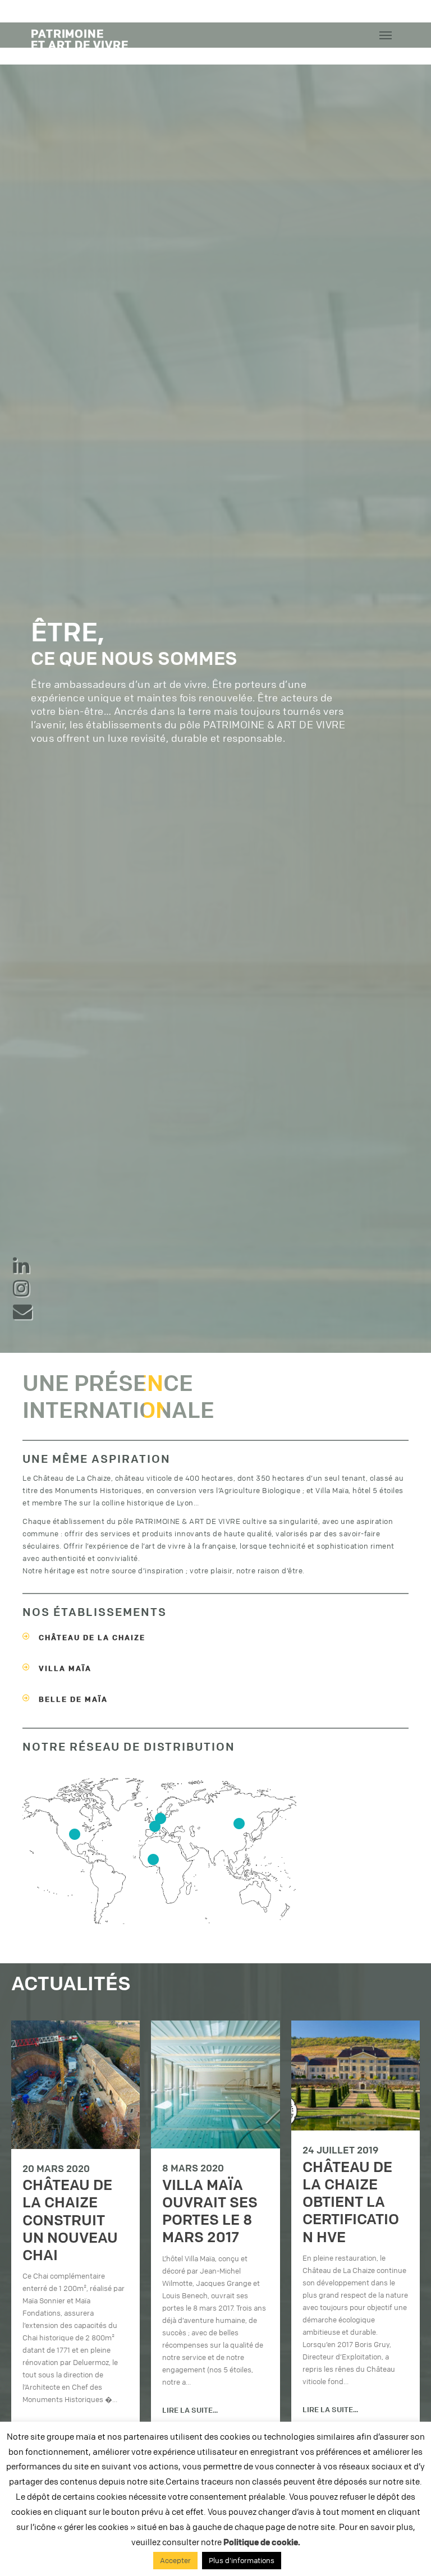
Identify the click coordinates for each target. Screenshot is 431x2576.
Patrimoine (80, 38)
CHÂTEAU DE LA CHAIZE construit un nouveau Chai (70, 2220)
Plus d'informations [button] (242, 2560)
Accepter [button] (175, 2560)
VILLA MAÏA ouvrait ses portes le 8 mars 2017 (210, 2211)
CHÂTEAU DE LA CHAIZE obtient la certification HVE (351, 2202)
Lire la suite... (190, 2410)
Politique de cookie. (262, 2542)
